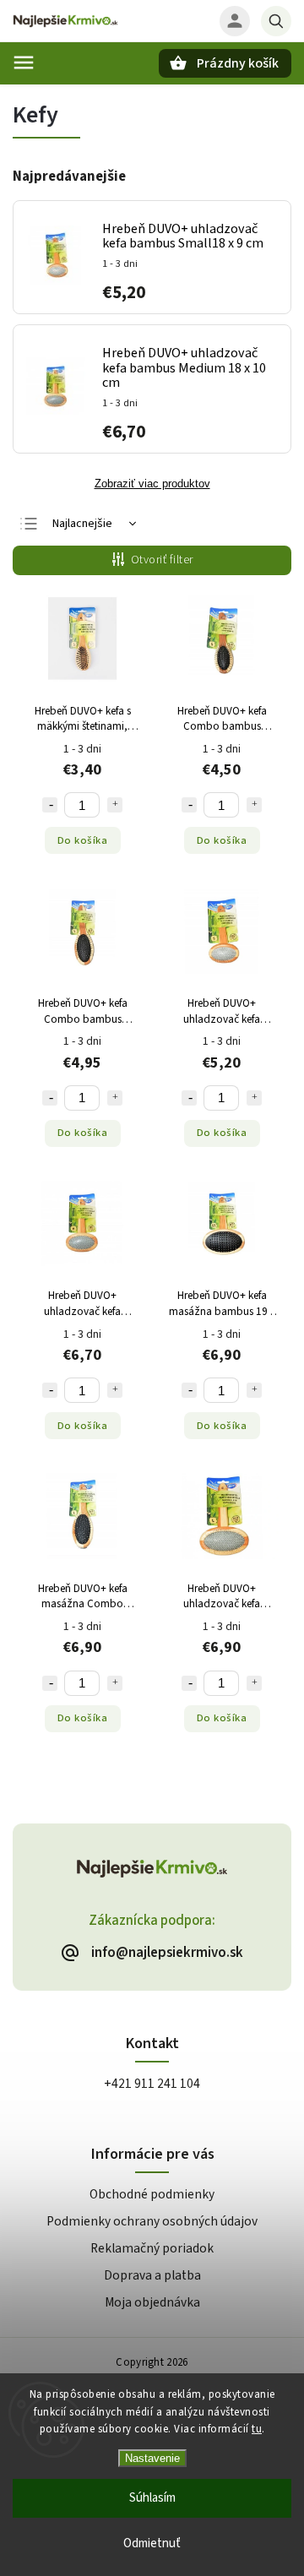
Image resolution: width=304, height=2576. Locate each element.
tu (257, 2429)
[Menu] (24, 62)
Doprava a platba (152, 2275)
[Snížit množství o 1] (50, 805)
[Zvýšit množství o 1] (115, 805)
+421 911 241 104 (152, 2084)
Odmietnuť (152, 2543)
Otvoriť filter (162, 560)
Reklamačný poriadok (152, 2248)
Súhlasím (152, 2498)
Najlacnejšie (82, 524)
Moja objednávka (152, 2302)
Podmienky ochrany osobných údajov (152, 2221)
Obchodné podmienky (152, 2194)
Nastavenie (152, 2458)
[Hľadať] (276, 21)
